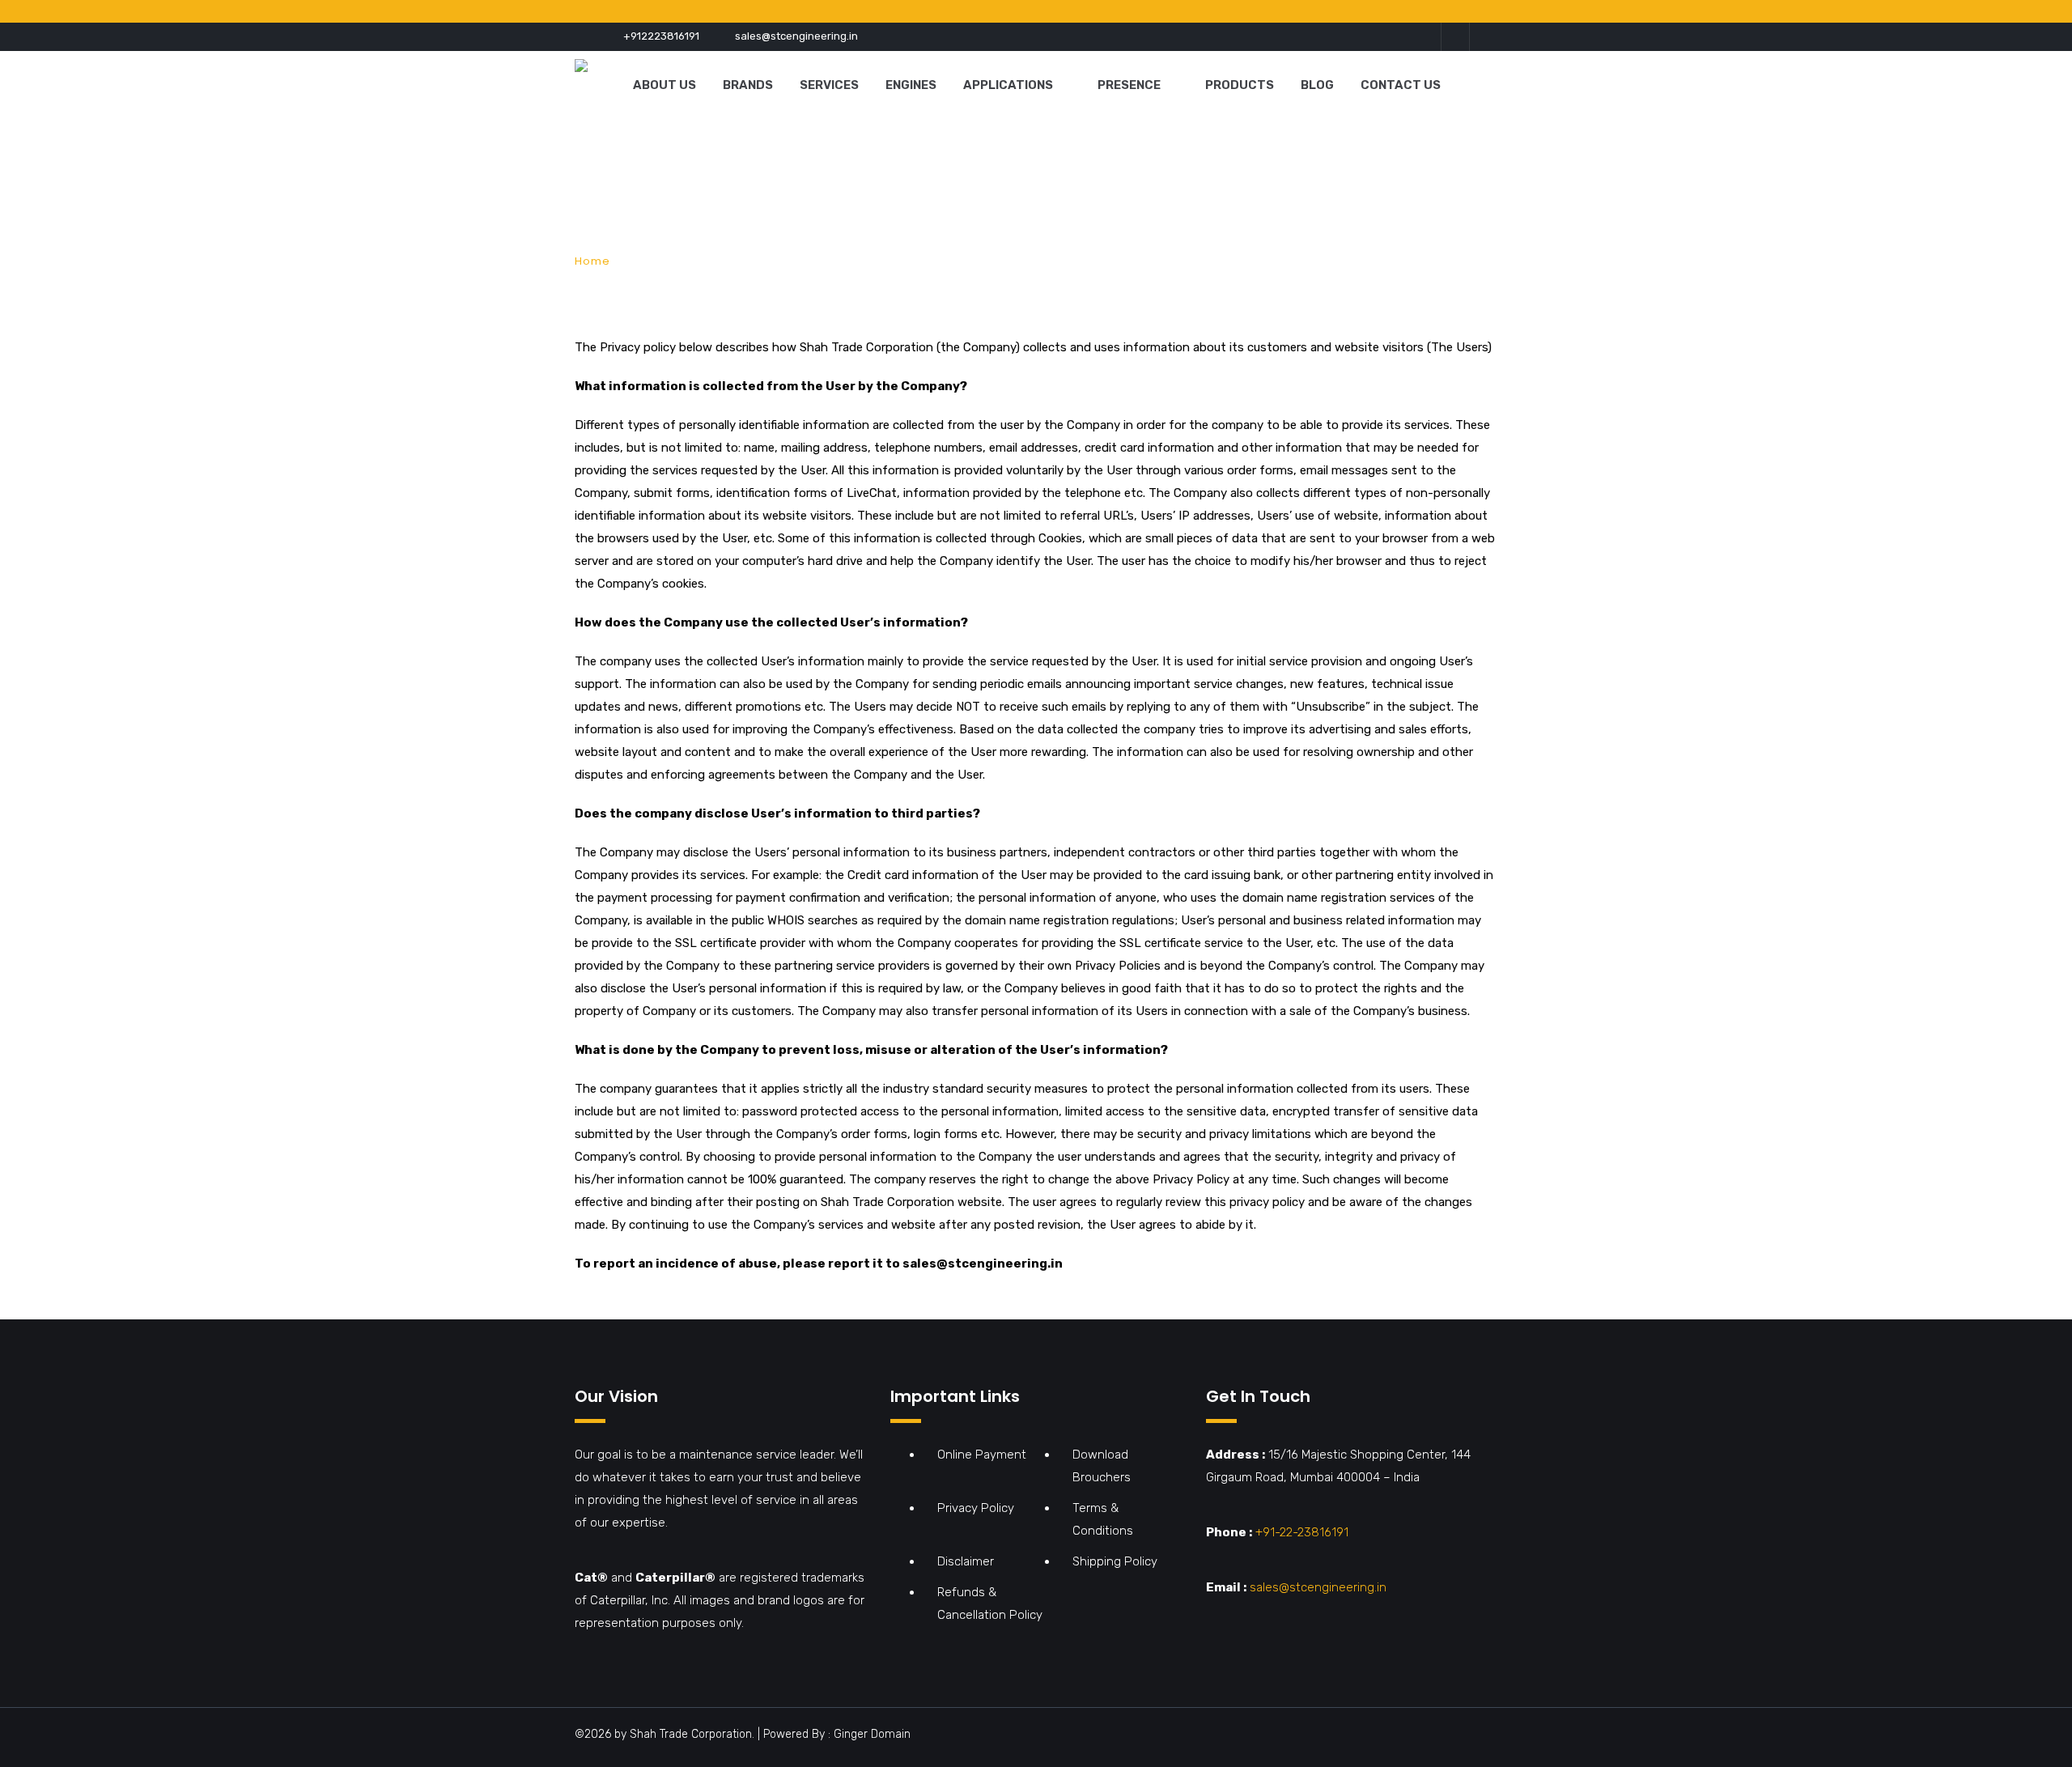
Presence (1129, 85)
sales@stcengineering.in (796, 36)
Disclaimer (966, 1561)
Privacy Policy (976, 1508)
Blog (1317, 85)
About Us (664, 85)
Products (1240, 85)
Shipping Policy (1115, 1561)
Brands (748, 85)
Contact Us (1401, 85)
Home (592, 261)
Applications (1008, 85)
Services (829, 85)
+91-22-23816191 (1302, 1532)
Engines (911, 85)
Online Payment (982, 1455)
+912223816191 (661, 36)
